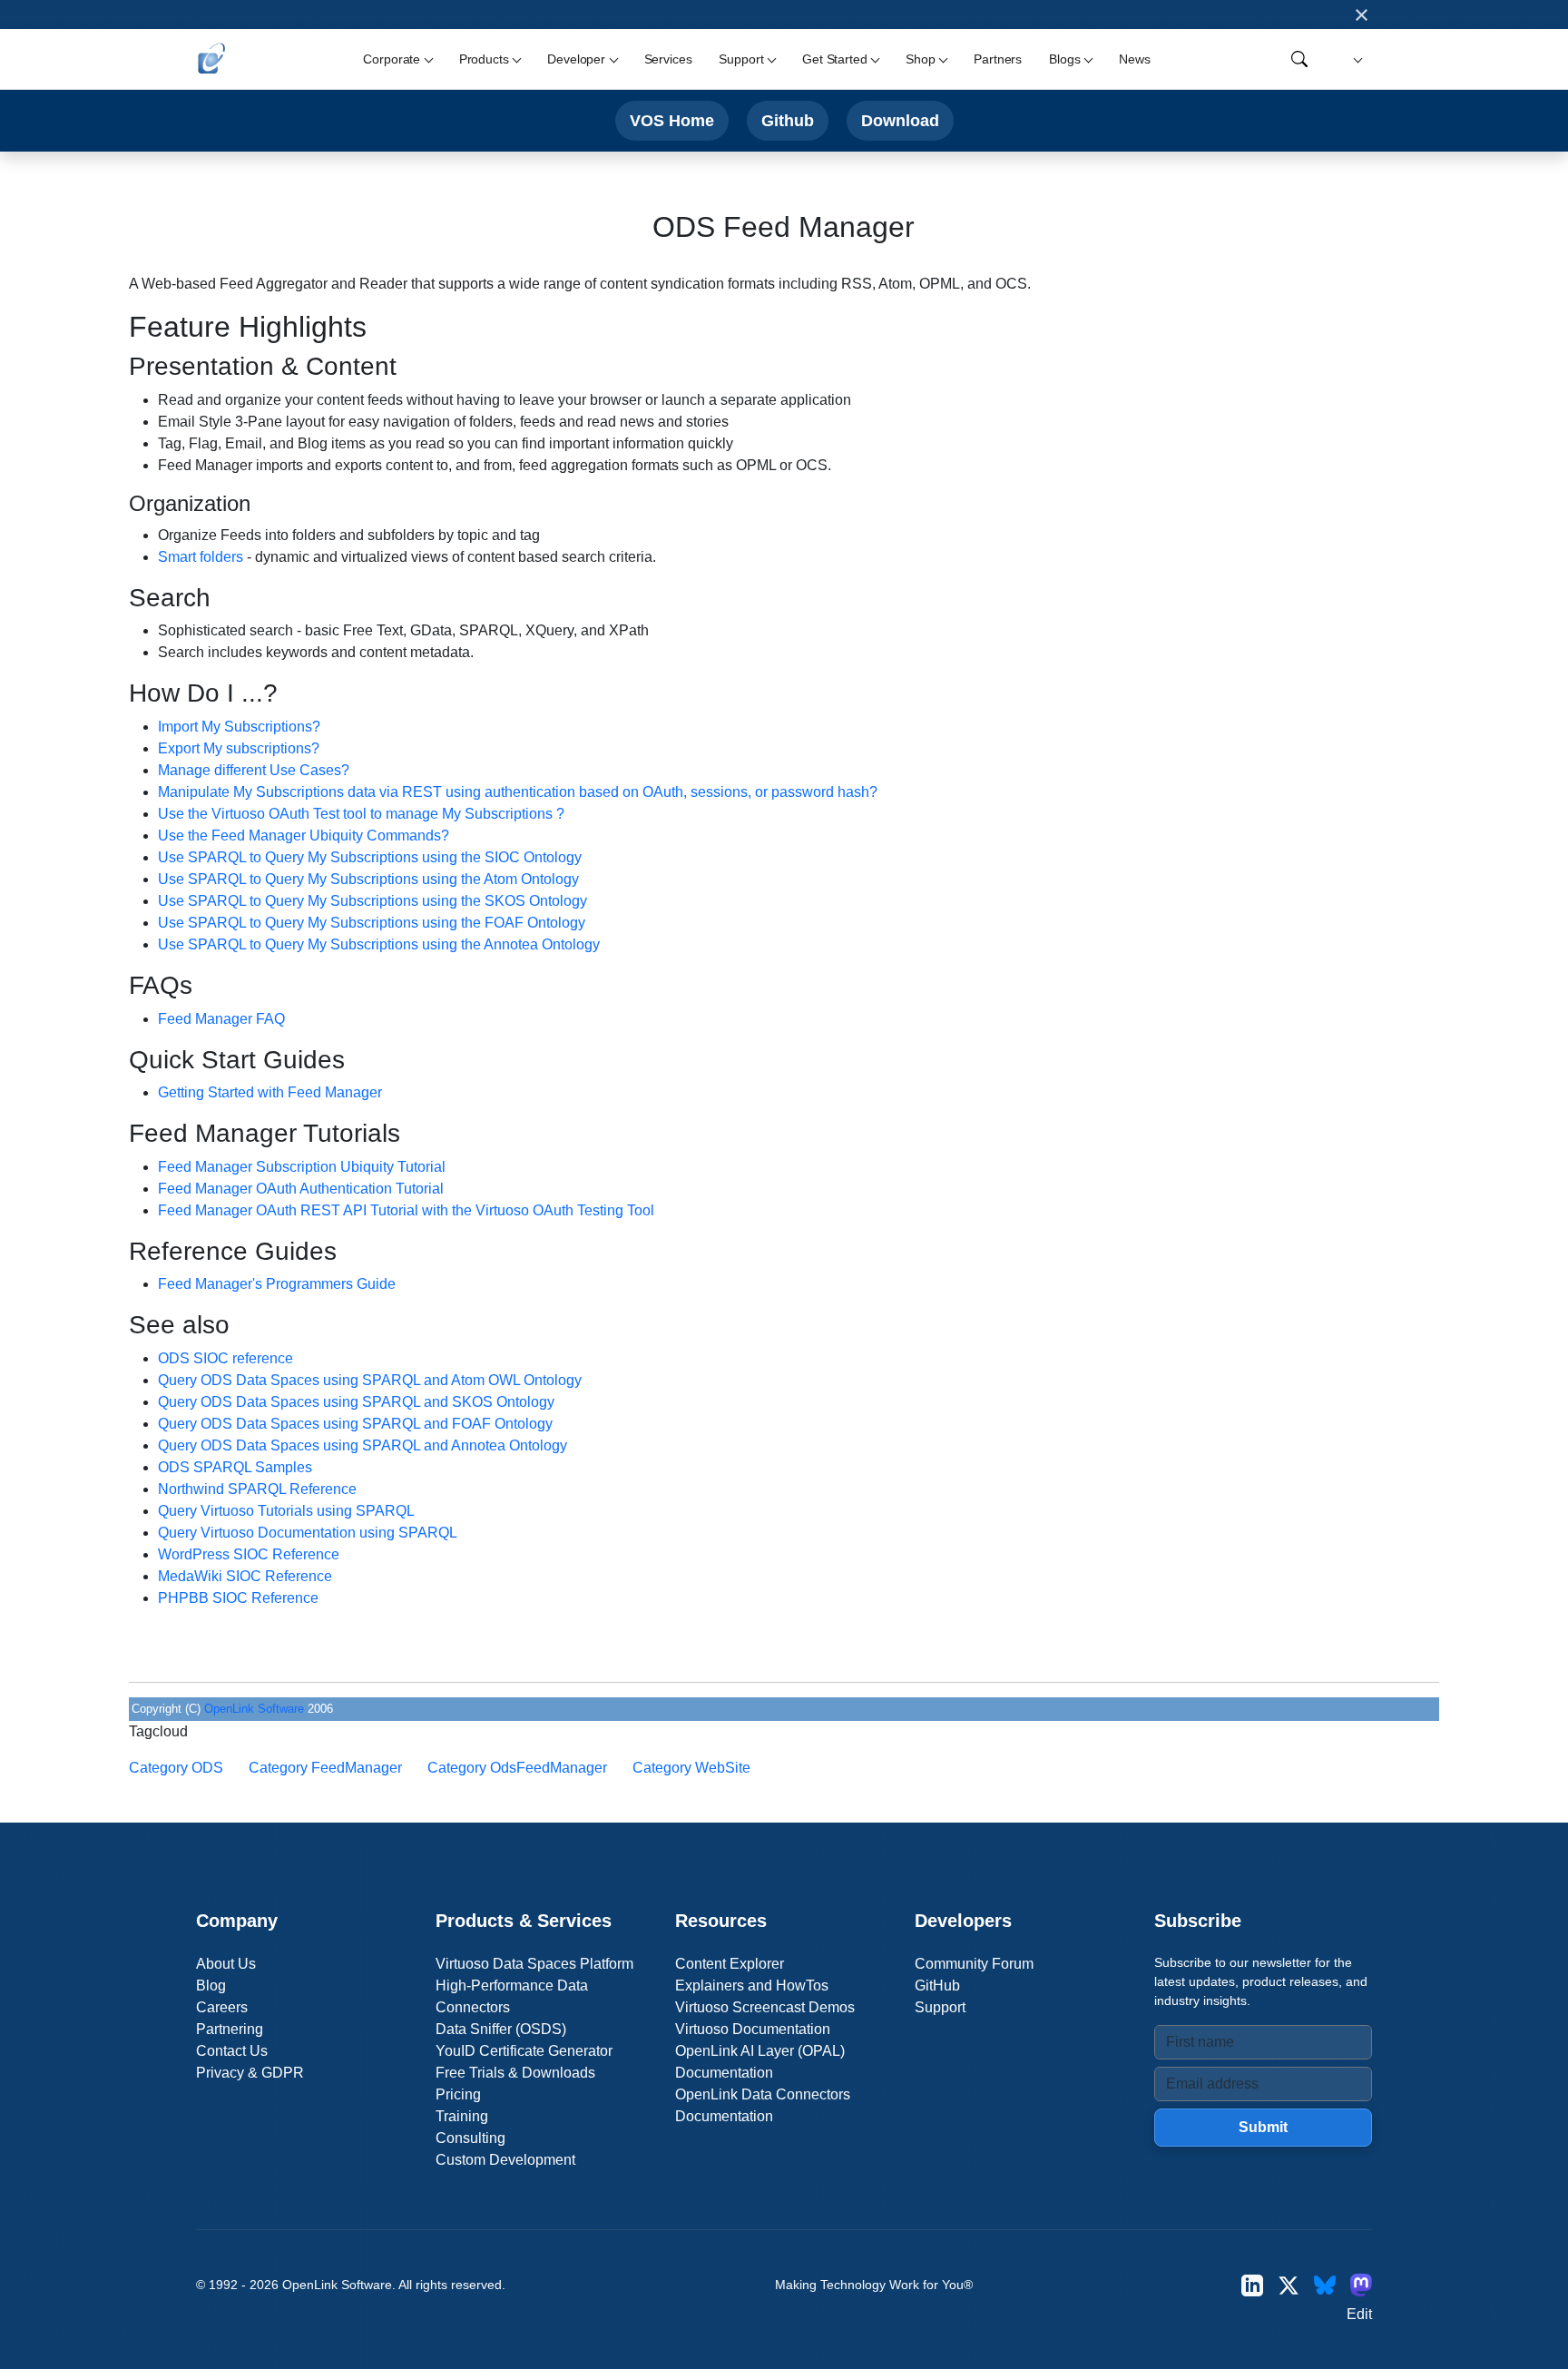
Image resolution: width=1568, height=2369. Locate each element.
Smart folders (201, 557)
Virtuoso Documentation (753, 2029)
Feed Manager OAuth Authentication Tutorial (301, 1189)
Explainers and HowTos (752, 1986)
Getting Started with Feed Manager (270, 1092)
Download (900, 120)
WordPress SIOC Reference (249, 1554)
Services (668, 59)
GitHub (937, 1986)
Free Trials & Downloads (515, 2073)
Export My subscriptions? (239, 748)
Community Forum (974, 1964)
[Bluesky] (1325, 2285)
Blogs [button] (1064, 59)
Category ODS (176, 1768)
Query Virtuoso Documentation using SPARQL (308, 1533)
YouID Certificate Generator (524, 2051)
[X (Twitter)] (1289, 2285)
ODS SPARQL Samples (235, 1467)
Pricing (458, 2094)
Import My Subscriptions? (239, 727)
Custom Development (505, 2160)
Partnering (230, 2029)
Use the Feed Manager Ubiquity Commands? (304, 836)
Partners (998, 59)
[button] (1355, 59)
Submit (1263, 2127)
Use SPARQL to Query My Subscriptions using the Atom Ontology (368, 879)
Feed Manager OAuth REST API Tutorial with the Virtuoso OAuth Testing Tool (406, 1210)
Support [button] (741, 59)
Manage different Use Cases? (254, 770)
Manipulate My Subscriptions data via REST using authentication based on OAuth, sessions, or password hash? (518, 792)
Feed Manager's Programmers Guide (277, 1284)
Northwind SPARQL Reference (257, 1489)
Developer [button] (576, 59)
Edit (1359, 2314)
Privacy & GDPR (250, 2073)
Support (940, 2007)
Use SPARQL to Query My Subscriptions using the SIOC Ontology (370, 857)
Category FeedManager (325, 1768)
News (1134, 59)
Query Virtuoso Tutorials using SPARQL (286, 1511)
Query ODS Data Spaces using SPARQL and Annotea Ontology (363, 1445)
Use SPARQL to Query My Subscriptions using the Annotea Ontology (379, 944)
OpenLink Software (254, 1709)
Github (788, 120)
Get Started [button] (834, 59)
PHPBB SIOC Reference (238, 1598)
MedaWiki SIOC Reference (245, 1576)
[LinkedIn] (1252, 2285)
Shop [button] (920, 59)
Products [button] (484, 59)
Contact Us (232, 2051)
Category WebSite (691, 1768)
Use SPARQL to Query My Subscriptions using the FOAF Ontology (372, 923)
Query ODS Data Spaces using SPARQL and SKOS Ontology (356, 1402)
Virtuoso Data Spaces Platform (534, 1964)
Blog (211, 1986)
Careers (222, 2007)
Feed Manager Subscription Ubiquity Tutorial (302, 1167)
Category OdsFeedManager (517, 1768)
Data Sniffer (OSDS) (501, 2029)
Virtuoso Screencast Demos (765, 2007)
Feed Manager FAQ (221, 1019)
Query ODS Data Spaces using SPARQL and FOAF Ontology (355, 1424)
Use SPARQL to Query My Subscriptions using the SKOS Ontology (372, 901)
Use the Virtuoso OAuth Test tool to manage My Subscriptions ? (361, 814)
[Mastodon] (1361, 2285)
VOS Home (672, 120)
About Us (226, 1964)
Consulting (470, 2138)
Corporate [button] (392, 59)
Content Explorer (730, 1964)
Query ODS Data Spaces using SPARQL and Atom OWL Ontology (370, 1380)
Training (462, 2116)
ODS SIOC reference (225, 1358)
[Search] (1299, 59)
